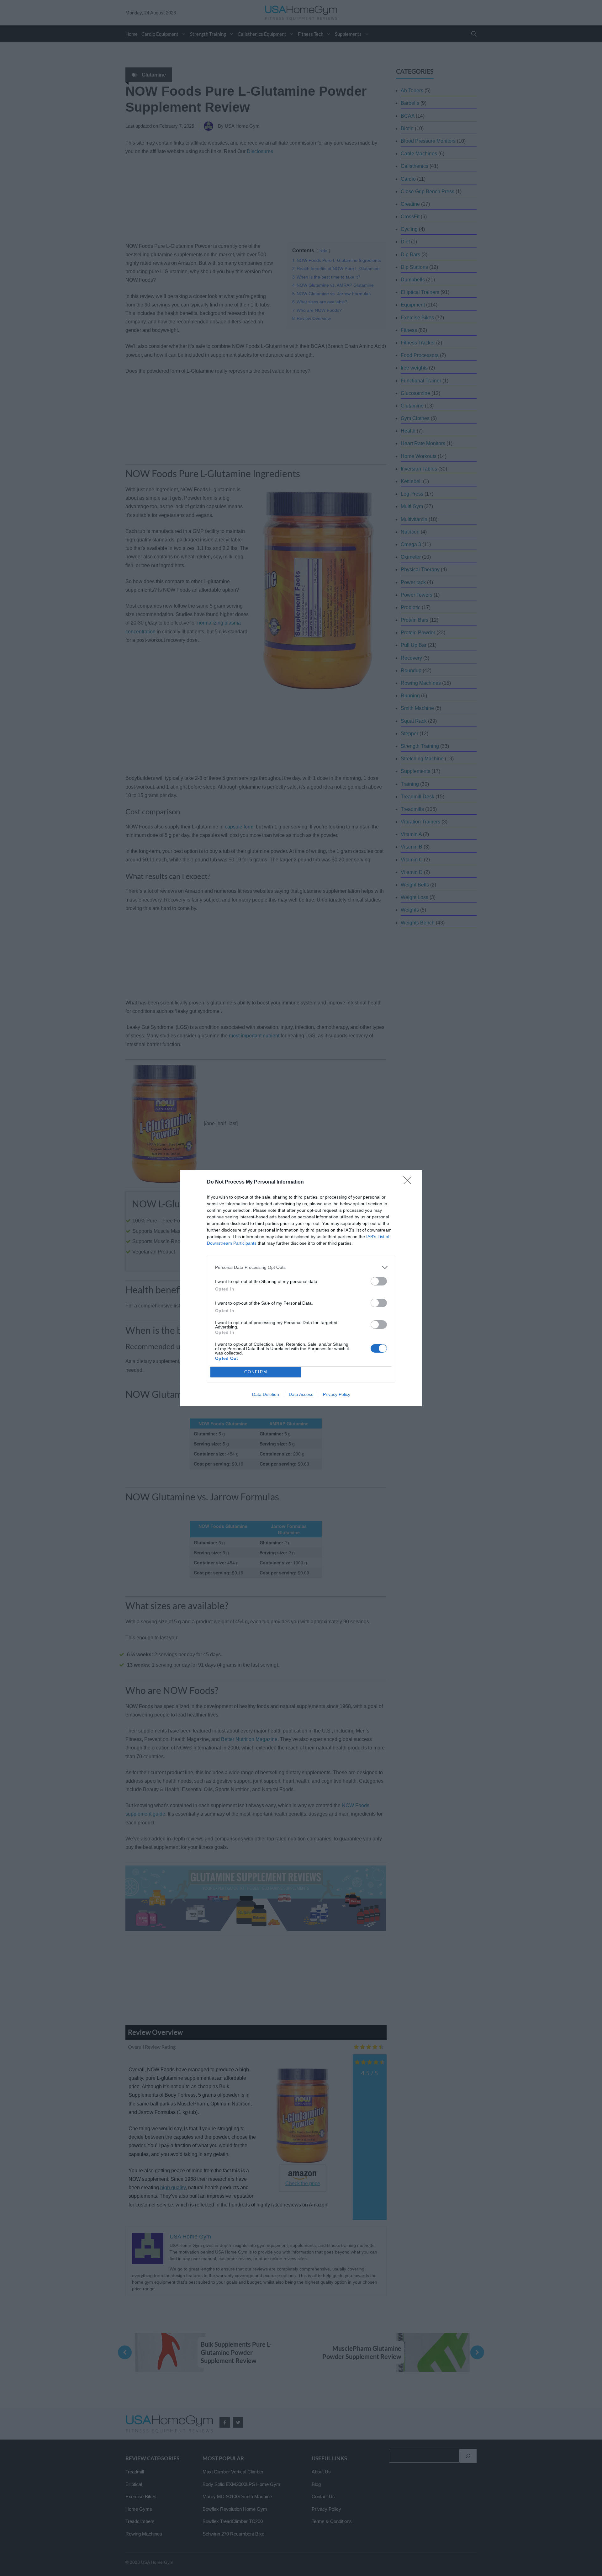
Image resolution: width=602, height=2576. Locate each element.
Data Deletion (266, 1394)
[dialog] (301, 1288)
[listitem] (301, 1267)
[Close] (409, 1182)
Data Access (301, 1394)
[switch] (379, 1281)
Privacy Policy (337, 1394)
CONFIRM (256, 1372)
